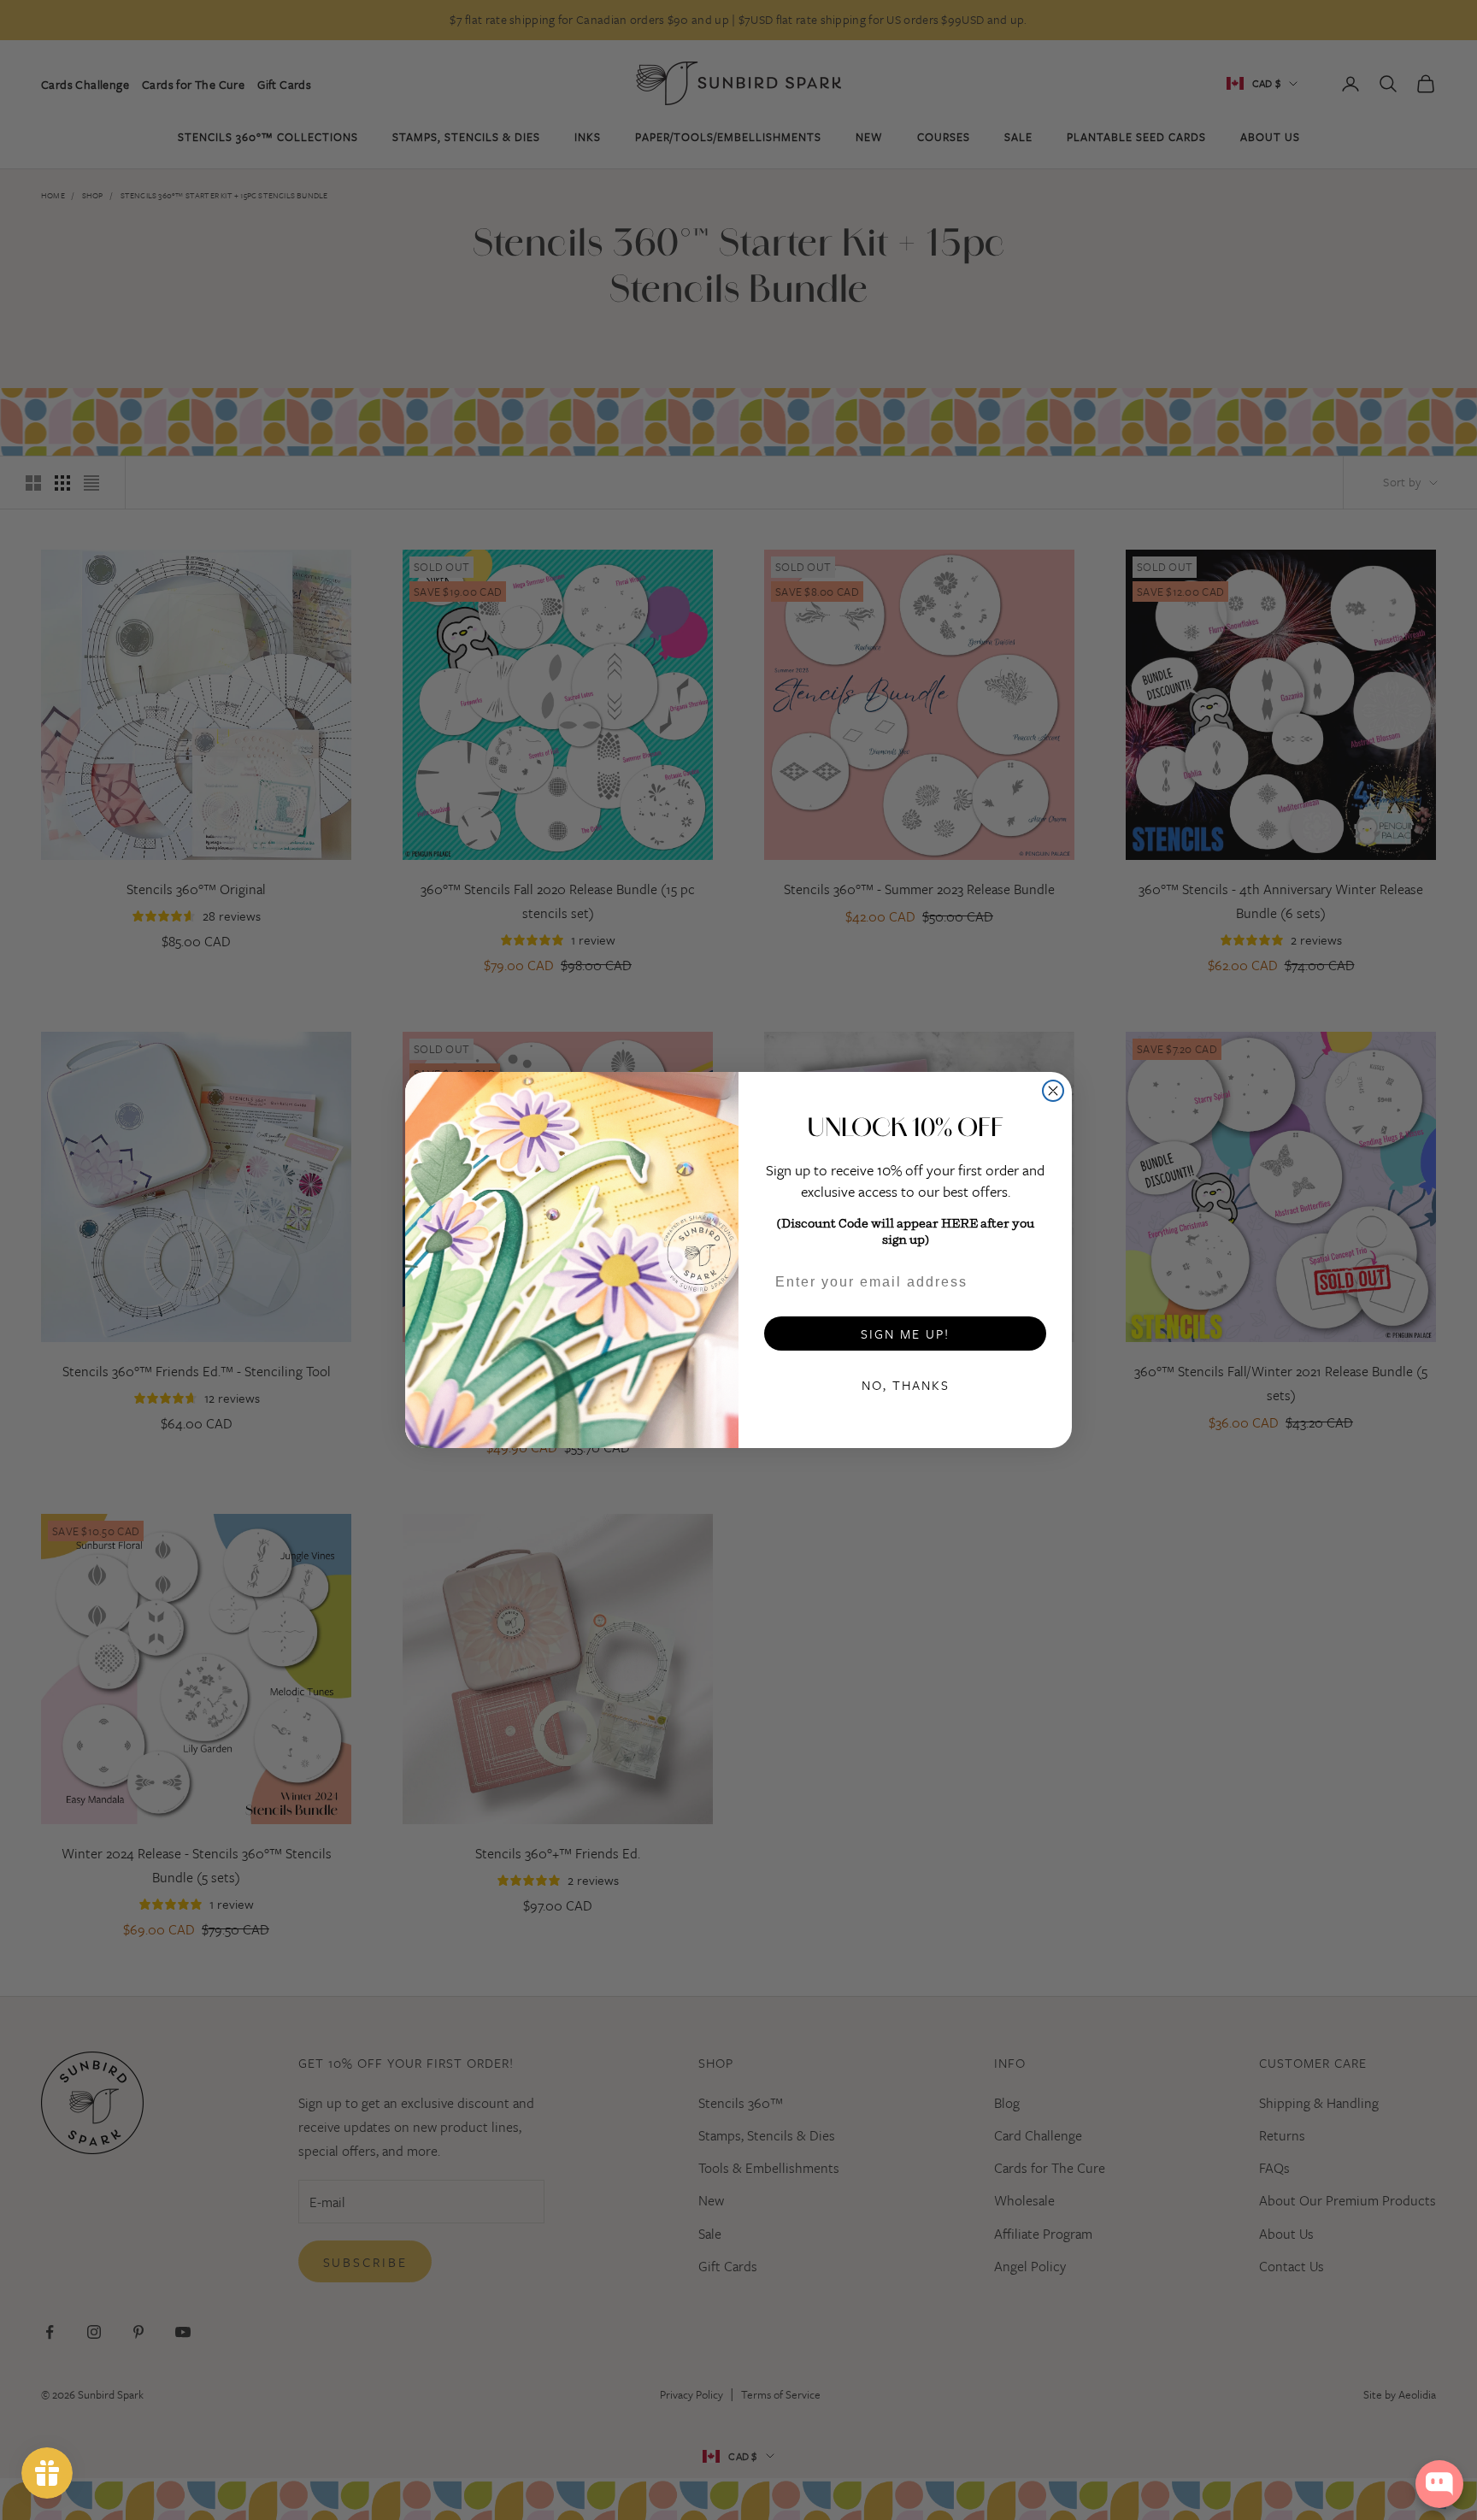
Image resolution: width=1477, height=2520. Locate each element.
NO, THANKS (906, 1385)
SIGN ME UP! (905, 1334)
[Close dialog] (1053, 1091)
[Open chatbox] (1439, 2484)
